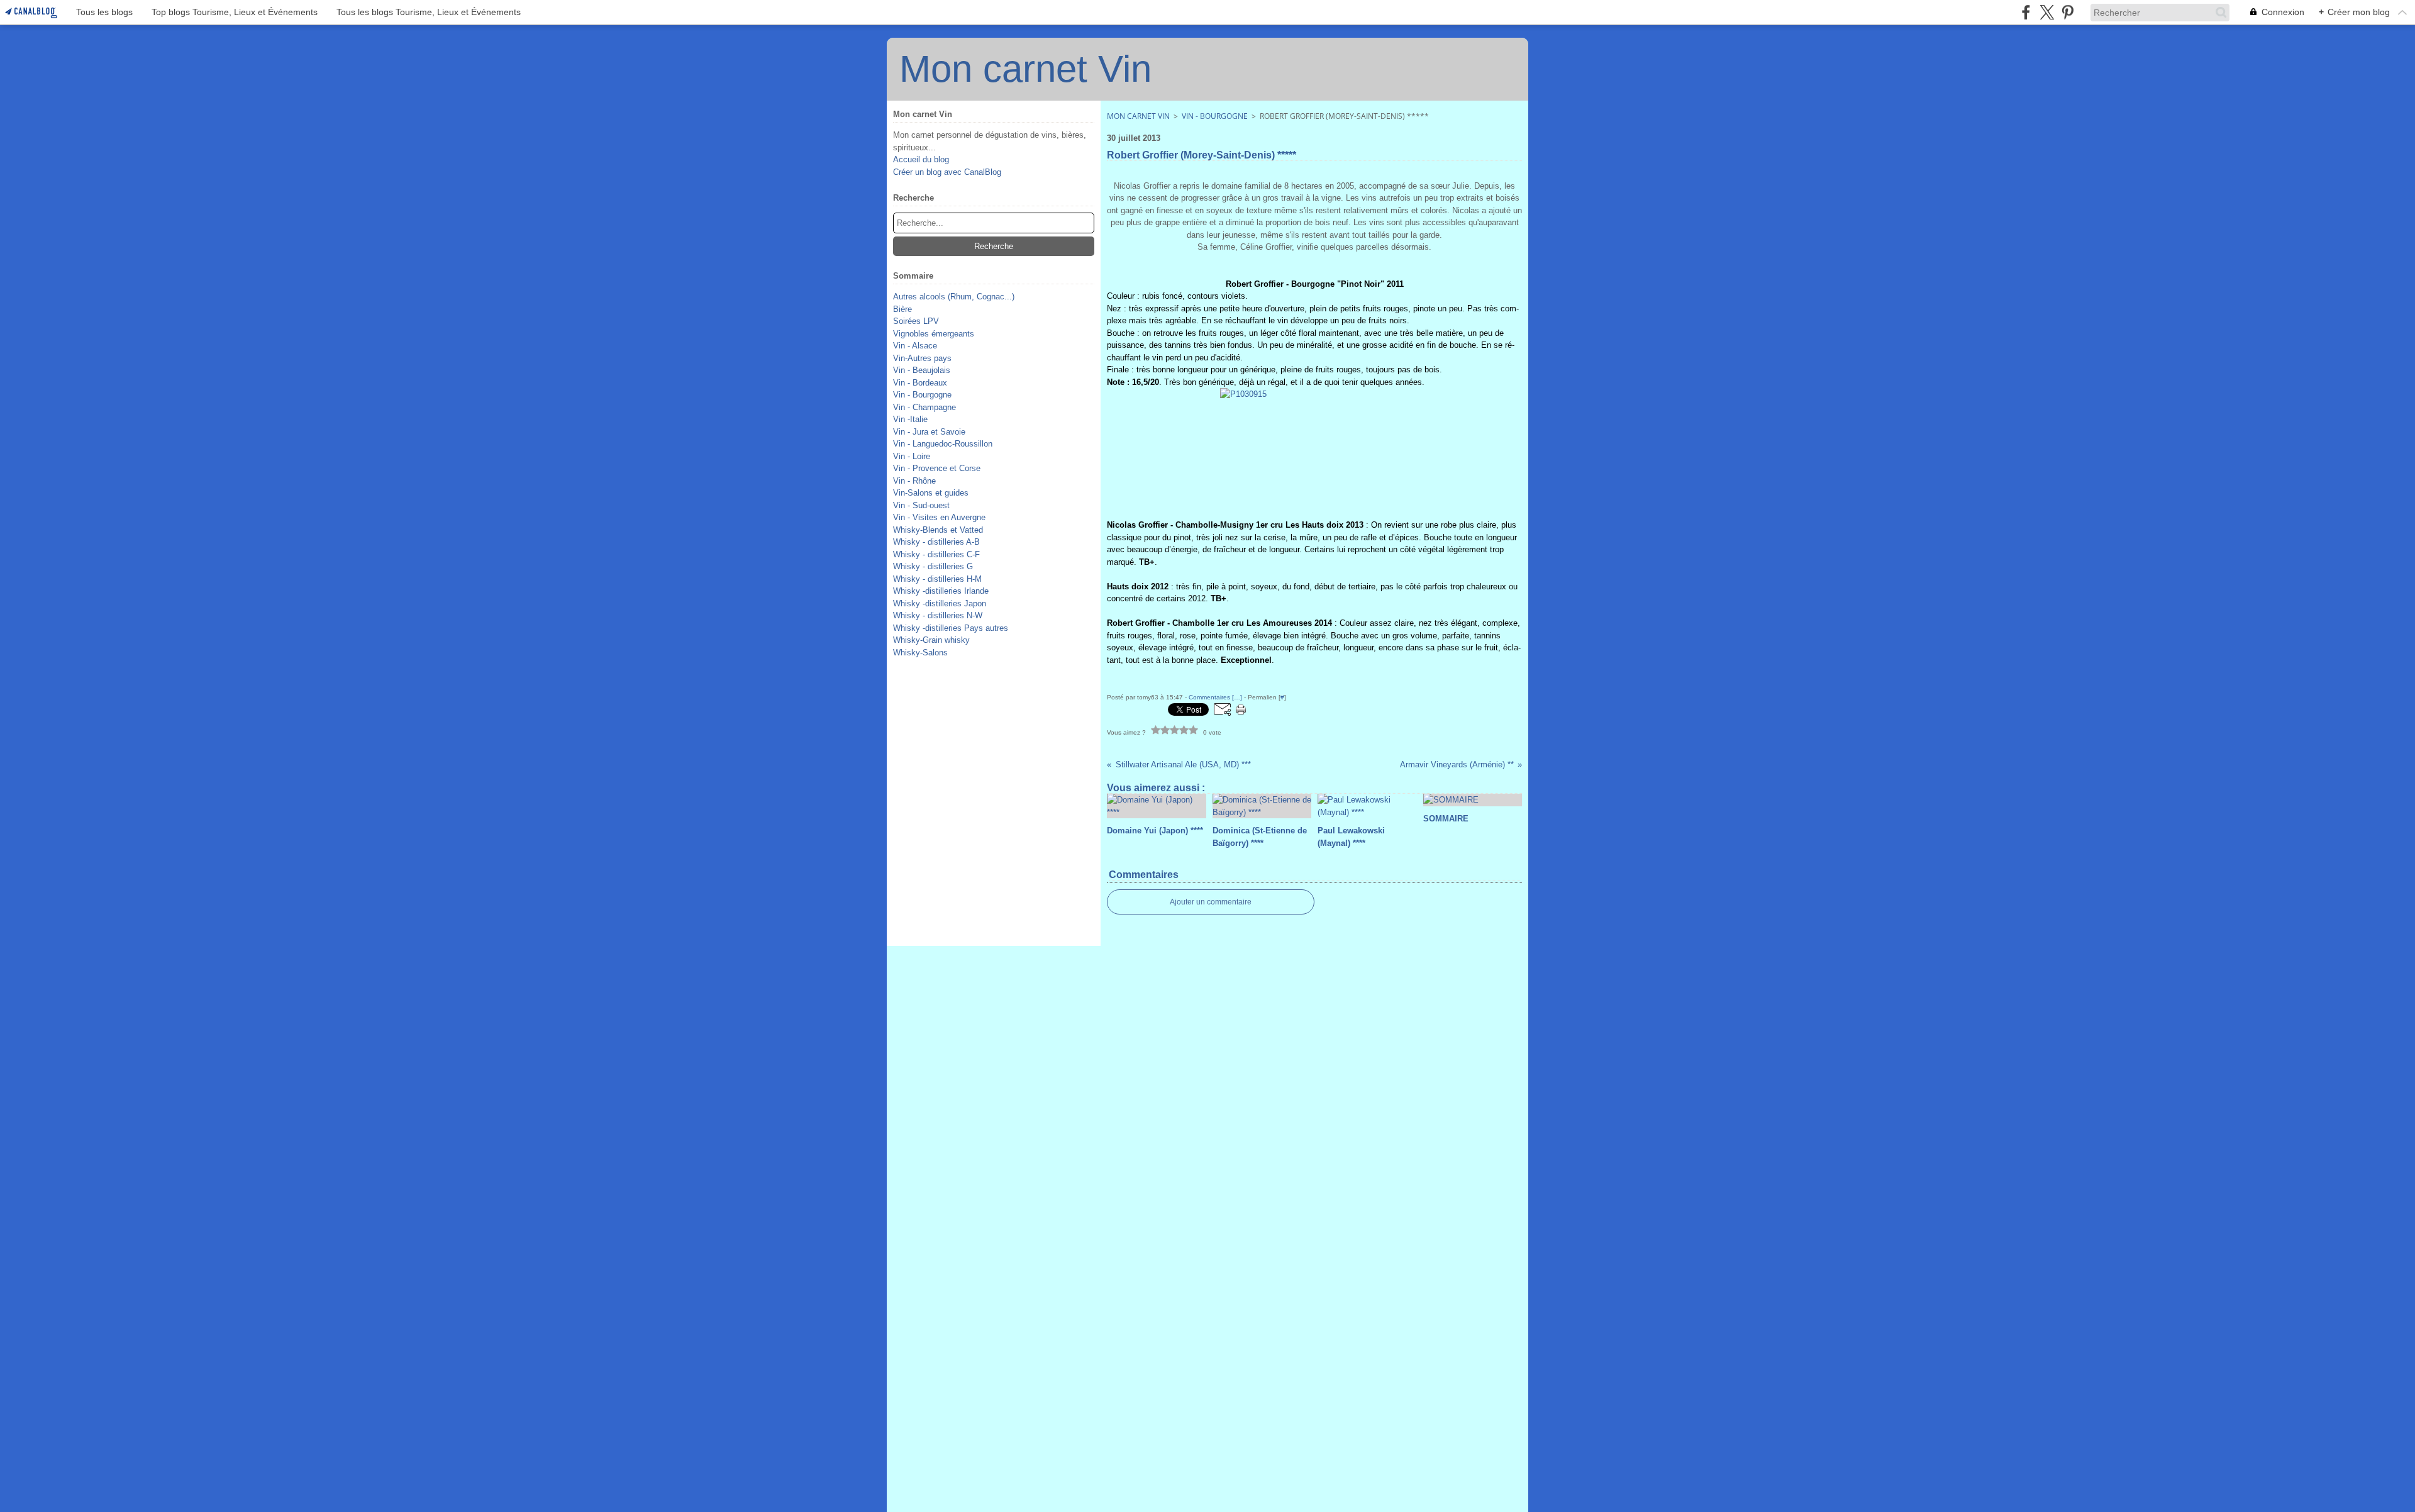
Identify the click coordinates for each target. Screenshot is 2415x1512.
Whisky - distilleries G (933, 566)
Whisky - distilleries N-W (938, 615)
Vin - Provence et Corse (937, 468)
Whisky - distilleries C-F (936, 554)
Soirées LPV (916, 321)
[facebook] (2026, 12)
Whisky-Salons (920, 653)
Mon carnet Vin (1138, 116)
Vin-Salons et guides (931, 493)
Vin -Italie (910, 419)
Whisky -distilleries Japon (940, 603)
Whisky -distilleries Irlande (941, 591)
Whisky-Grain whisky (931, 640)
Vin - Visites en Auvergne (939, 517)
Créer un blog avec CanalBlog (947, 172)
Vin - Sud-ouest (921, 505)
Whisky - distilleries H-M (937, 579)
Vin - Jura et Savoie (929, 432)
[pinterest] (2068, 12)
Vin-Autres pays (922, 358)
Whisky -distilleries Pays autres (951, 628)
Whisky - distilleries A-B (936, 542)
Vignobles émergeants (934, 334)
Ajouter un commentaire (1211, 902)
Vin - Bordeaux (920, 383)
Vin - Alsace (915, 346)
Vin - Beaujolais (922, 370)
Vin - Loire (912, 456)
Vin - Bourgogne (922, 395)
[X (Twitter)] (2047, 12)
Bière (902, 309)
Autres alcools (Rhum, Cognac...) (954, 297)
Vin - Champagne (924, 407)
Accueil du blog (921, 159)
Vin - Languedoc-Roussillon (943, 444)
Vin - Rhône (914, 481)
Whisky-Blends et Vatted (938, 530)
